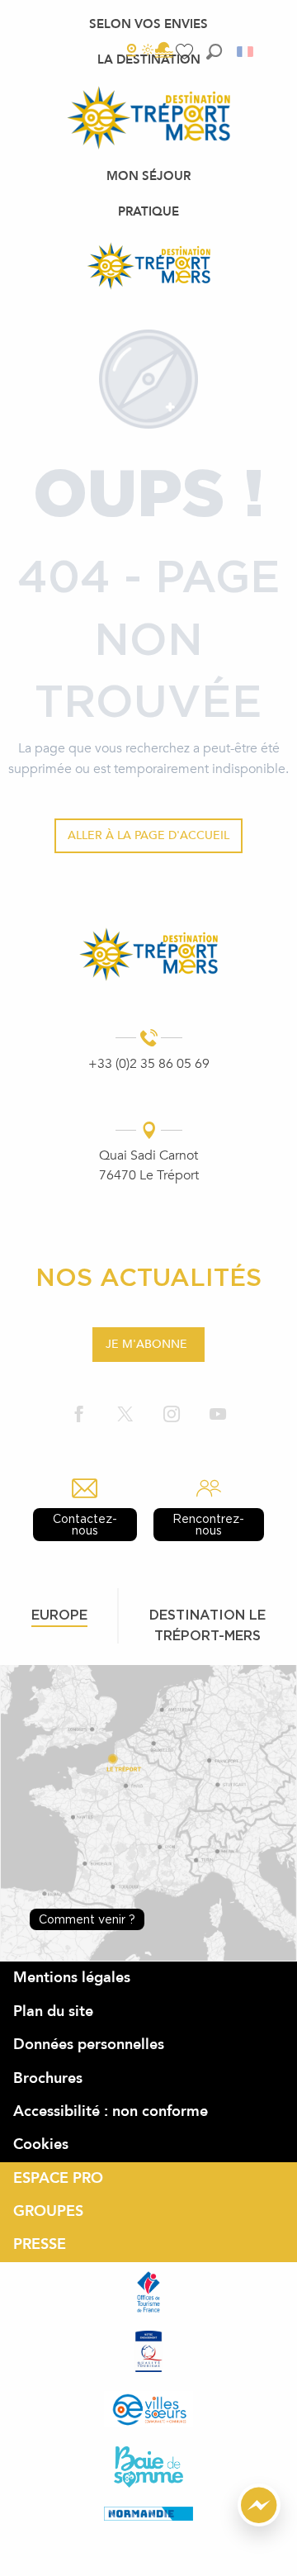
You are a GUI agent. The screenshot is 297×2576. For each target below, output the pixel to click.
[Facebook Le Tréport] (79, 1415)
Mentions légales (72, 1978)
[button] (214, 52)
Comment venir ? (87, 1919)
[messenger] (259, 2522)
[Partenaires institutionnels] (148, 2292)
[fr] (246, 52)
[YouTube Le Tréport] (218, 1415)
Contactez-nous (85, 1524)
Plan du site (53, 2011)
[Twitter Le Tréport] (125, 1415)
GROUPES (48, 2211)
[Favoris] (186, 52)
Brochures (48, 2078)
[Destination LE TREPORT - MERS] (148, 266)
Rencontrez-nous (208, 1524)
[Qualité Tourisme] (148, 2351)
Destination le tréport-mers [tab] (207, 1625)
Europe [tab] (59, 1615)
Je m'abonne (146, 1344)
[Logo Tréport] (148, 954)
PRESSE (40, 2244)
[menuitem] (148, 24)
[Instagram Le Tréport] (172, 1415)
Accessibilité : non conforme (111, 2111)
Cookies (41, 2144)
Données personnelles (89, 2045)
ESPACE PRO (58, 2178)
